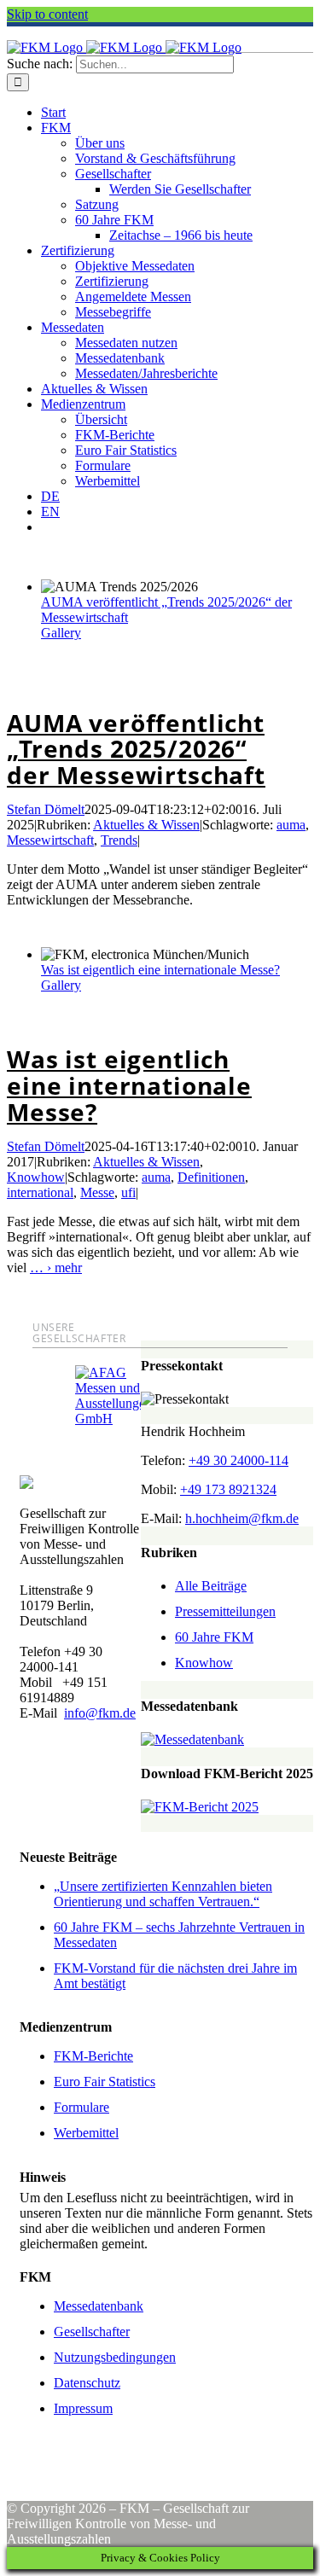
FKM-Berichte (93, 2056)
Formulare (81, 2107)
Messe (97, 1192)
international (40, 1192)
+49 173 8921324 (228, 1489)
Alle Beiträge (211, 1586)
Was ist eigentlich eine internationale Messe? (160, 970)
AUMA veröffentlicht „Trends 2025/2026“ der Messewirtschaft (136, 749)
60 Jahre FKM (214, 1637)
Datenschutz (87, 2383)
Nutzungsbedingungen (115, 2357)
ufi (128, 1192)
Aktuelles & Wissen (146, 825)
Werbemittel (86, 2133)
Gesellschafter (92, 2332)
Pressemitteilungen (225, 1611)
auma (291, 825)
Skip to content (47, 14)
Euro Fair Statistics (105, 2082)
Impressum (83, 2408)
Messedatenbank (99, 2306)
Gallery (61, 633)
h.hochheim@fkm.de (242, 1518)
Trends (119, 840)
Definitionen (211, 1177)
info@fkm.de (100, 1713)
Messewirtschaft (50, 840)
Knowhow (36, 1177)
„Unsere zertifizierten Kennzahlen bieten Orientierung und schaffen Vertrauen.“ (163, 1894)
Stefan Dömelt (46, 809)
